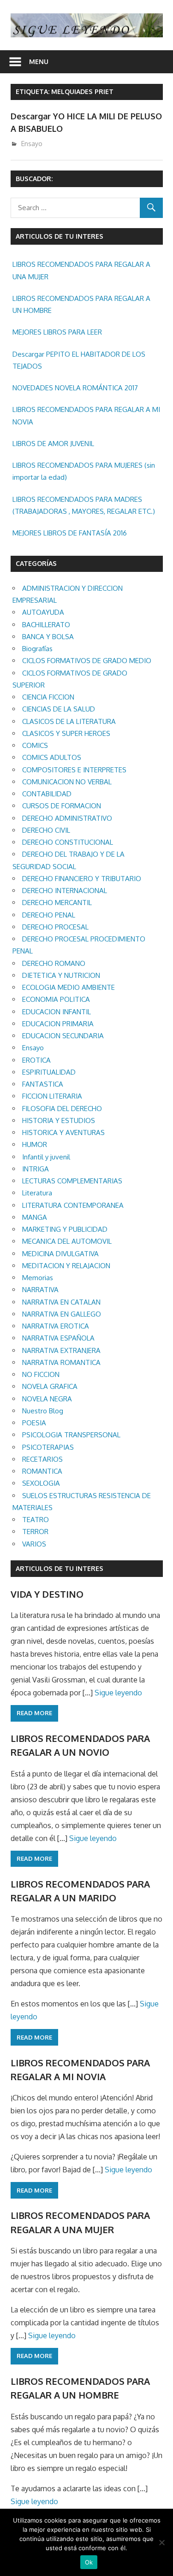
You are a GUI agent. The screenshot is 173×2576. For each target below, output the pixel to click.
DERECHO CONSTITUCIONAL (68, 842)
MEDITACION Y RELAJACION (66, 1266)
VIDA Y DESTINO (47, 1594)
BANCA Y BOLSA (48, 637)
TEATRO (36, 1520)
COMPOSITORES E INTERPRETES (74, 770)
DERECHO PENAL (49, 915)
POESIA (34, 1423)
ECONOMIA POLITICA (56, 999)
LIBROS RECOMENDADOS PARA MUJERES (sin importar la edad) (84, 471)
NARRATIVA (40, 1290)
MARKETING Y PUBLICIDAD (65, 1229)
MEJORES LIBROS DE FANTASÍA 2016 (70, 533)
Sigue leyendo (118, 1693)
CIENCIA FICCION (48, 697)
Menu (39, 62)
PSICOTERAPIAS (48, 1447)
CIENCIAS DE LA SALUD (59, 709)
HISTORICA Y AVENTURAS (63, 1132)
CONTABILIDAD (47, 794)
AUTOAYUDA (43, 612)
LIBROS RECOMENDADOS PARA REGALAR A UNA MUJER (81, 270)
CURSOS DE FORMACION (62, 806)
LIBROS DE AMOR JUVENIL (53, 444)
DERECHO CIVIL (46, 830)
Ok (89, 2562)
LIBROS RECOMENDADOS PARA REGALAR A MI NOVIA (86, 415)
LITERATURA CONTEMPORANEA (73, 1205)
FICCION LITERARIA (52, 1096)
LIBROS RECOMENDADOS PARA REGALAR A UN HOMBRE (81, 304)
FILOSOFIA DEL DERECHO (62, 1109)
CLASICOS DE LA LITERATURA (69, 721)
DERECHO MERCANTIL (57, 903)
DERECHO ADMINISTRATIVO (67, 818)
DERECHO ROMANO (54, 963)
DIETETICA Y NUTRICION (61, 975)
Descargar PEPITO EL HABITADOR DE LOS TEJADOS (79, 360)
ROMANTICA (42, 1471)
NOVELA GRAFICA (50, 1386)
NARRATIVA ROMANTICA (61, 1362)
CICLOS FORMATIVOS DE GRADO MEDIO (87, 661)
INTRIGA (36, 1169)
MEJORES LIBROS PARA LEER (57, 332)
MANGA (35, 1217)
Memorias (38, 1278)
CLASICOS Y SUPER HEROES (66, 733)
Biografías (37, 649)
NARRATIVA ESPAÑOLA (58, 1338)
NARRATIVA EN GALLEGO (62, 1314)
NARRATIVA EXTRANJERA (61, 1350)
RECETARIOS (42, 1459)
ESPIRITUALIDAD (49, 1072)
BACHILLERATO (46, 625)
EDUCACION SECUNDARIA (63, 1036)
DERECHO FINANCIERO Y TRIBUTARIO (82, 879)
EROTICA (36, 1060)
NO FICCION (41, 1374)
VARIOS (34, 1544)
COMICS (35, 745)
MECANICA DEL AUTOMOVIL (67, 1241)
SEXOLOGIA (41, 1483)
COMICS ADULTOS (52, 757)
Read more (34, 1713)
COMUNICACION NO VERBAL (67, 782)
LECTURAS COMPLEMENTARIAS (72, 1181)
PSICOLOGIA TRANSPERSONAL (71, 1435)
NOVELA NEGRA (47, 1399)
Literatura (37, 1193)
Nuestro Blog (43, 1411)
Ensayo (32, 144)
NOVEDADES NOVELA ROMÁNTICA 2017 (75, 388)
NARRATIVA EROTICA (56, 1326)
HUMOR (35, 1144)
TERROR (35, 1532)
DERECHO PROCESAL (55, 927)
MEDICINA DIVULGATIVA (60, 1254)
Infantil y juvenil (46, 1157)
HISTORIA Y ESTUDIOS (59, 1120)
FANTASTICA (43, 1084)
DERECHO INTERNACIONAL (65, 891)
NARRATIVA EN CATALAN (61, 1302)
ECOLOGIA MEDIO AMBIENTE (69, 987)
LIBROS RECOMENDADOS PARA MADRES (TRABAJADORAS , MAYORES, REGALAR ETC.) (84, 505)
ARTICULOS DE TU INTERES (60, 1568)
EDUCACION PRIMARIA (58, 1024)
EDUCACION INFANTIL (57, 1012)
